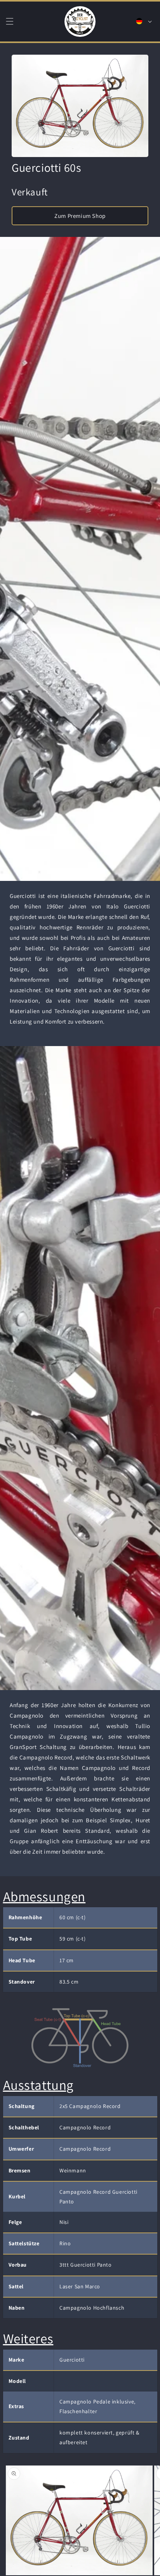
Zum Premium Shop (80, 216)
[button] (10, 21)
